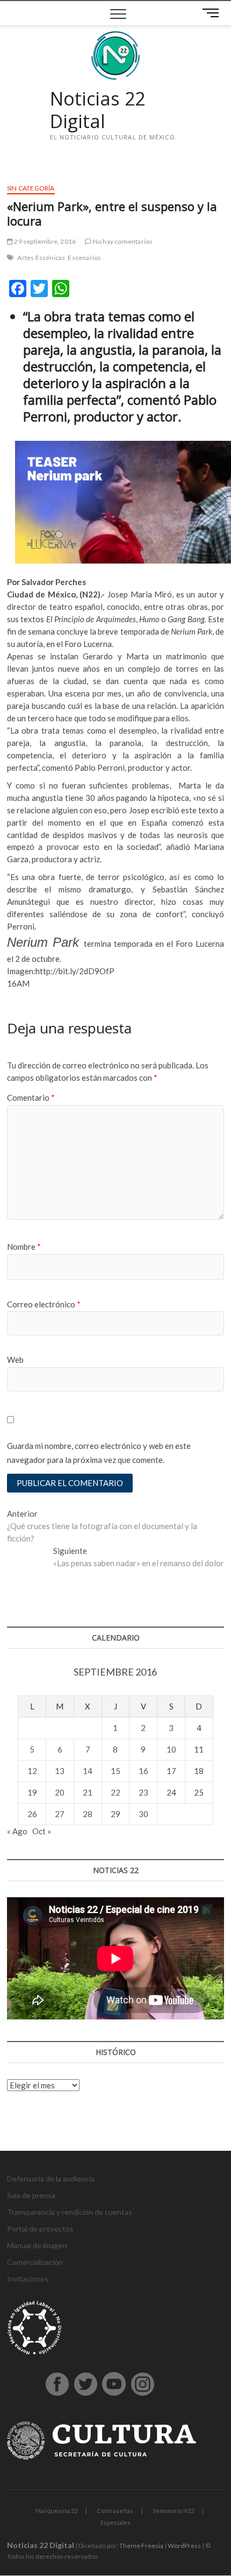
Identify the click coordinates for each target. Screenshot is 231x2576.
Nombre (24, 1247)
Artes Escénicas (41, 258)
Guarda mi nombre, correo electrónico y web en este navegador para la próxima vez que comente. (99, 1453)
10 (171, 1749)
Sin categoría (31, 188)
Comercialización (35, 2262)
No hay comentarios (122, 241)
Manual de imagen (37, 2245)
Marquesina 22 (56, 2511)
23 (143, 1792)
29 (115, 1814)
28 (88, 1814)
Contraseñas (115, 2511)
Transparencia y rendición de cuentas (70, 2212)
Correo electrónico (44, 1304)
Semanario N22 (173, 2511)
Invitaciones (28, 2279)
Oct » (42, 1831)
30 (143, 1814)
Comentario (31, 1097)
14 (88, 1771)
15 (115, 1771)
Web (15, 1360)
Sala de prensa (31, 2195)
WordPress (184, 2546)
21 (88, 1792)
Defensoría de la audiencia (51, 2179)
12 (32, 1771)
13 (60, 1771)
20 (60, 1792)
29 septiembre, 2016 (44, 241)
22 (115, 1792)
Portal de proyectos (40, 2229)
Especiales (115, 2522)
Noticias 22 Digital (98, 110)
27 (60, 1814)
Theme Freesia (141, 2546)
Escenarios (84, 258)
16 (143, 1771)
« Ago (17, 1831)
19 (32, 1792)
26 (32, 1814)
